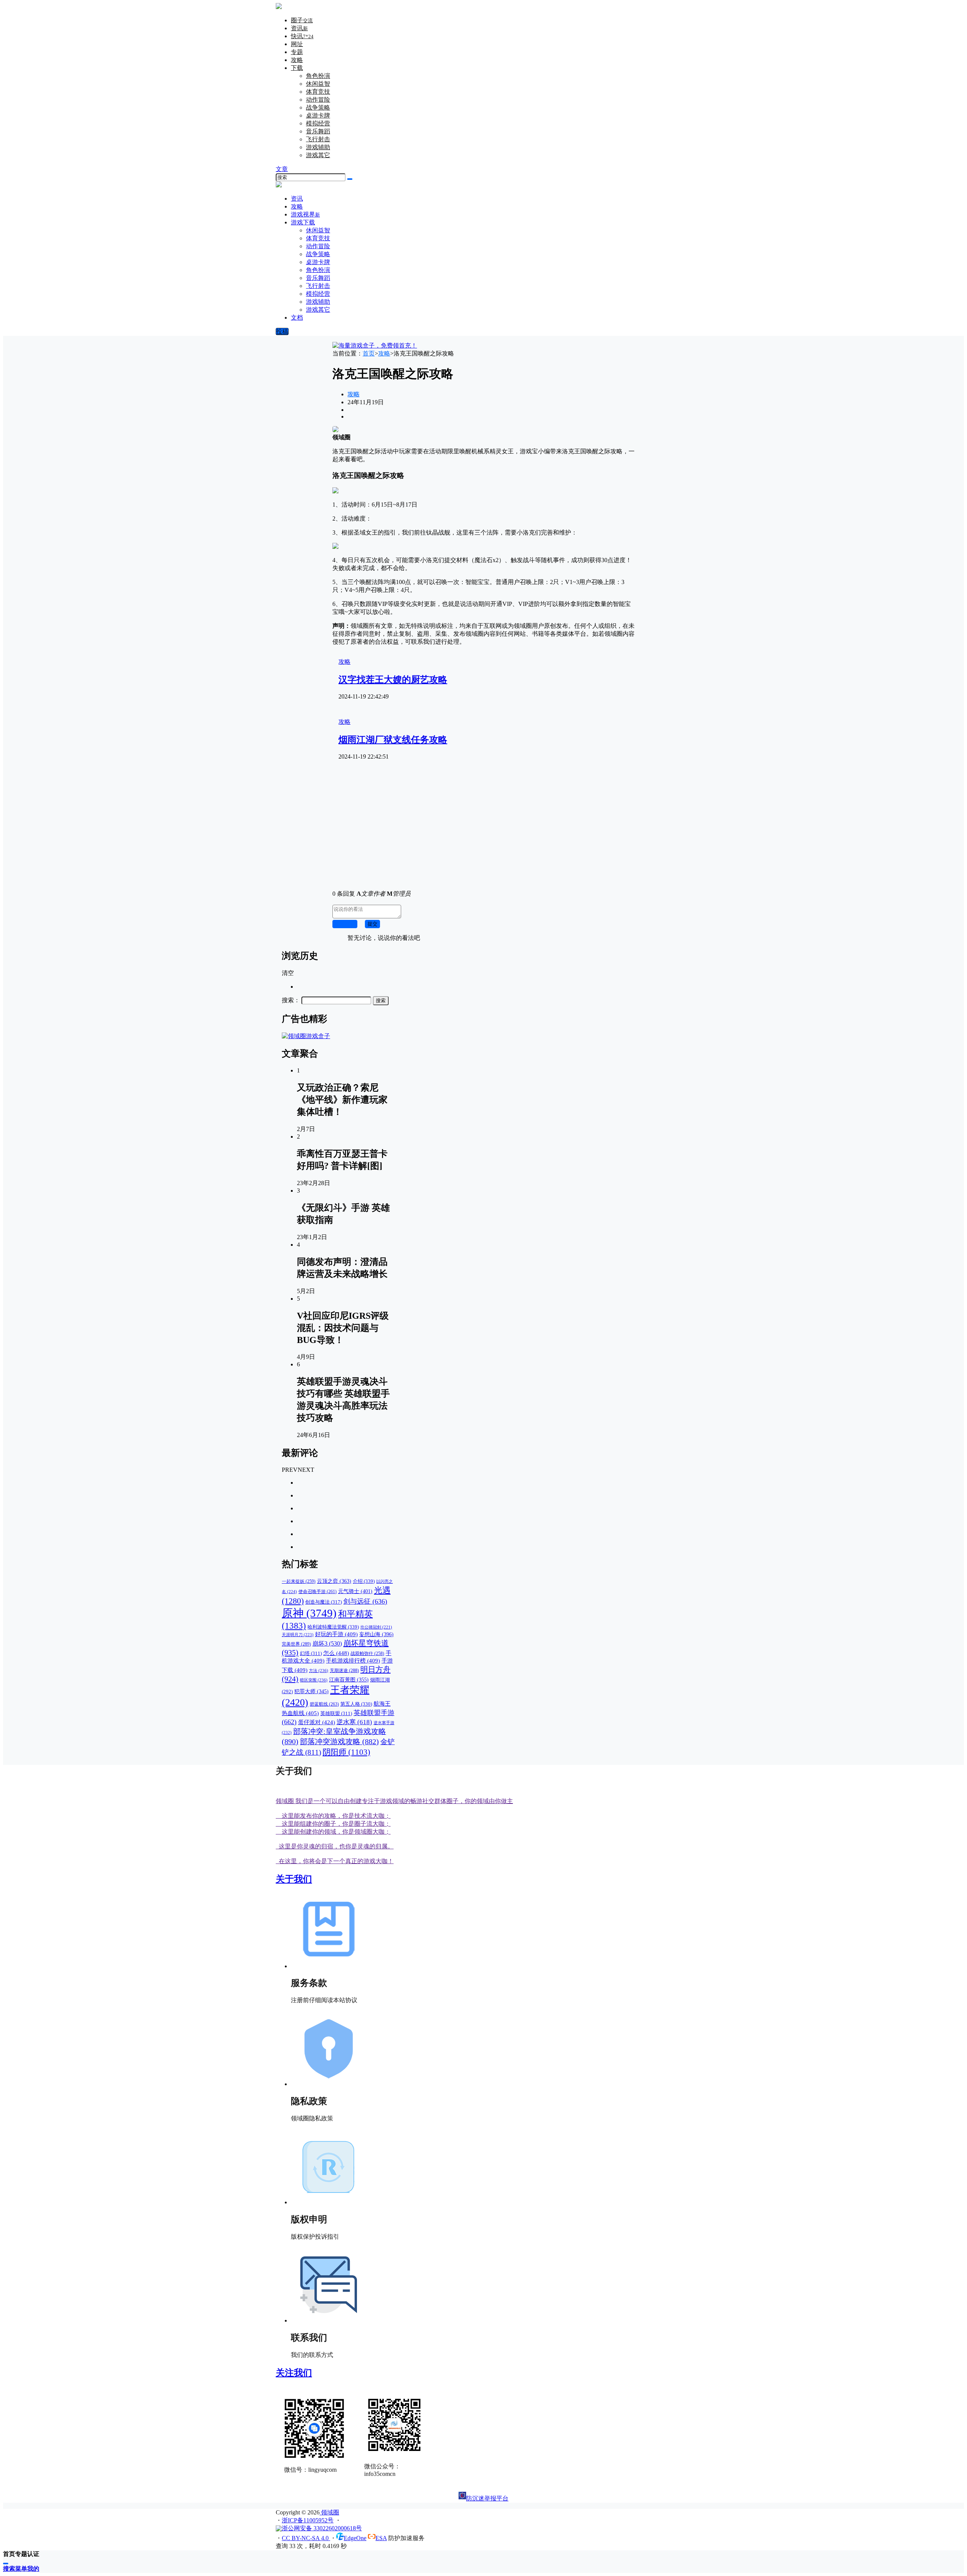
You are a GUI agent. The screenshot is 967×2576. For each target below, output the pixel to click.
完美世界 (296, 1644)
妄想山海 (376, 1634)
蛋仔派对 (317, 1722)
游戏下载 (303, 222)
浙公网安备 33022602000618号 (322, 2528)
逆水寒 (354, 1722)
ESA (381, 2538)
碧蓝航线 (324, 1704)
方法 (319, 1670)
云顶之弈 (334, 1581)
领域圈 (329, 2512)
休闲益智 (318, 84)
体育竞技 (318, 92)
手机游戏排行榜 (353, 1661)
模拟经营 (318, 123)
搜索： (291, 1000)
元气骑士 (355, 1591)
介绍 (364, 1581)
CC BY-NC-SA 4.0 (306, 2538)
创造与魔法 (324, 1602)
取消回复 (345, 924)
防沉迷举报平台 (487, 2498)
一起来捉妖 (299, 1582)
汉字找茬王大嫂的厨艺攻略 (393, 680)
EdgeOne (355, 2538)
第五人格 (356, 1704)
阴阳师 (346, 1752)
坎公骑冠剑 (376, 1627)
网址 (297, 44)
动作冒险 (318, 100)
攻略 (297, 60)
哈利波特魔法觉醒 (333, 1627)
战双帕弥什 (367, 1654)
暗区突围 (314, 1680)
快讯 (302, 36)
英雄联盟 (336, 1714)
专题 (297, 52)
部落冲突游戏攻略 (339, 1742)
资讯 (299, 28)
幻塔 (311, 1653)
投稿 (282, 331)
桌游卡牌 (318, 115)
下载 (297, 68)
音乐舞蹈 (318, 131)
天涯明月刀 (298, 1635)
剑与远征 (365, 1601)
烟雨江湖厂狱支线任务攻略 (393, 740)
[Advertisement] (483, 831)
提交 (372, 924)
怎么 (336, 1653)
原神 (309, 1613)
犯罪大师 (311, 1691)
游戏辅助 (318, 147)
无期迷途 (344, 1670)
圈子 (302, 20)
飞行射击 (318, 139)
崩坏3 (327, 1643)
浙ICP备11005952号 (308, 2520)
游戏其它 (318, 155)
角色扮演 (318, 76)
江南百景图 (349, 1680)
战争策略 (318, 107)
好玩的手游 (336, 1634)
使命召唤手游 (317, 1592)
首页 (369, 353)
